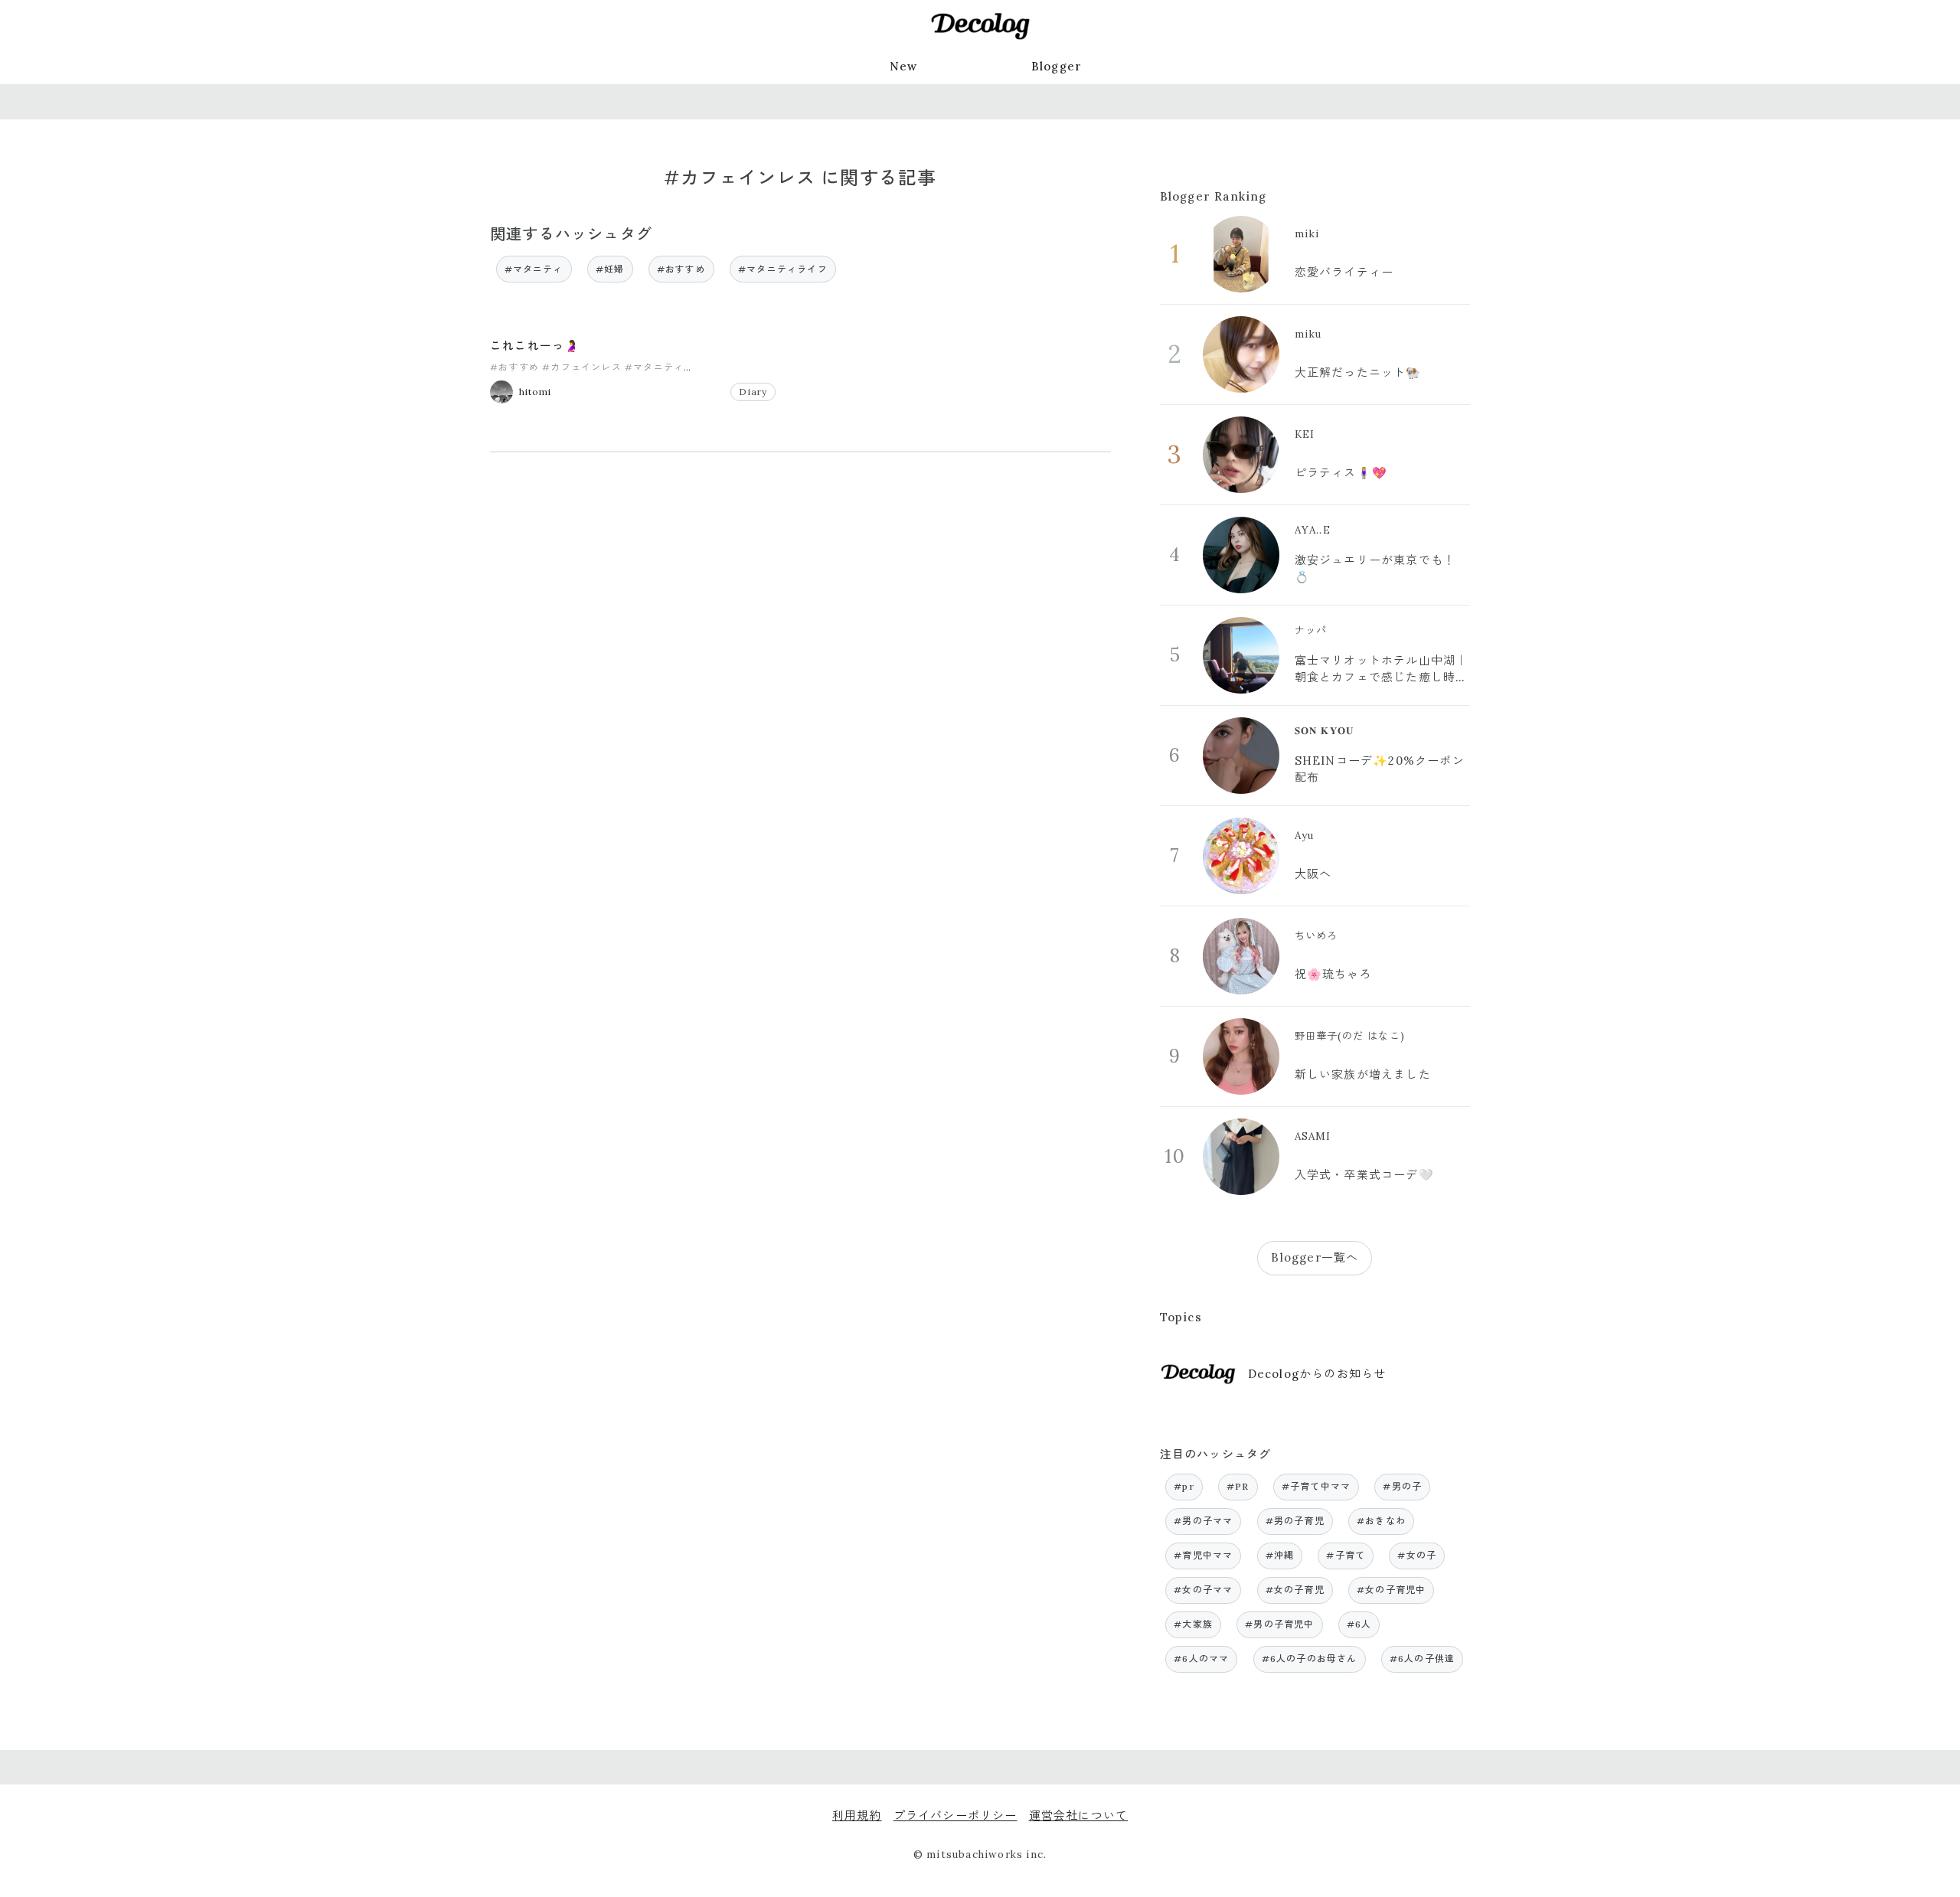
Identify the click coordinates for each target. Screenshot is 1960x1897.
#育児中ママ (1203, 1555)
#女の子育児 (1295, 1590)
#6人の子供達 (1422, 1659)
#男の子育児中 (1279, 1624)
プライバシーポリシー (955, 1815)
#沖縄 (1280, 1555)
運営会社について (1079, 1815)
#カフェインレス (582, 367)
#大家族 (1193, 1624)
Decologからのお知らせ (1317, 1374)
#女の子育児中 (1391, 1590)
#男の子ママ (1203, 1521)
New (904, 66)
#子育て (1346, 1555)
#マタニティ (534, 269)
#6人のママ (1201, 1659)
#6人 (1359, 1624)
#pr (1184, 1486)
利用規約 (857, 1815)
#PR (1238, 1486)
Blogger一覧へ (1315, 1257)
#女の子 (1417, 1555)
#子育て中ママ (1316, 1486)
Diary (753, 392)
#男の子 (1402, 1486)
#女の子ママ (1203, 1590)
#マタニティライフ (783, 269)
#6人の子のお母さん (1310, 1659)
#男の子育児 (1295, 1521)
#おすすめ (681, 269)
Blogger (1057, 66)
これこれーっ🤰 (535, 346)
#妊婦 (610, 269)
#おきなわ (1381, 1521)
